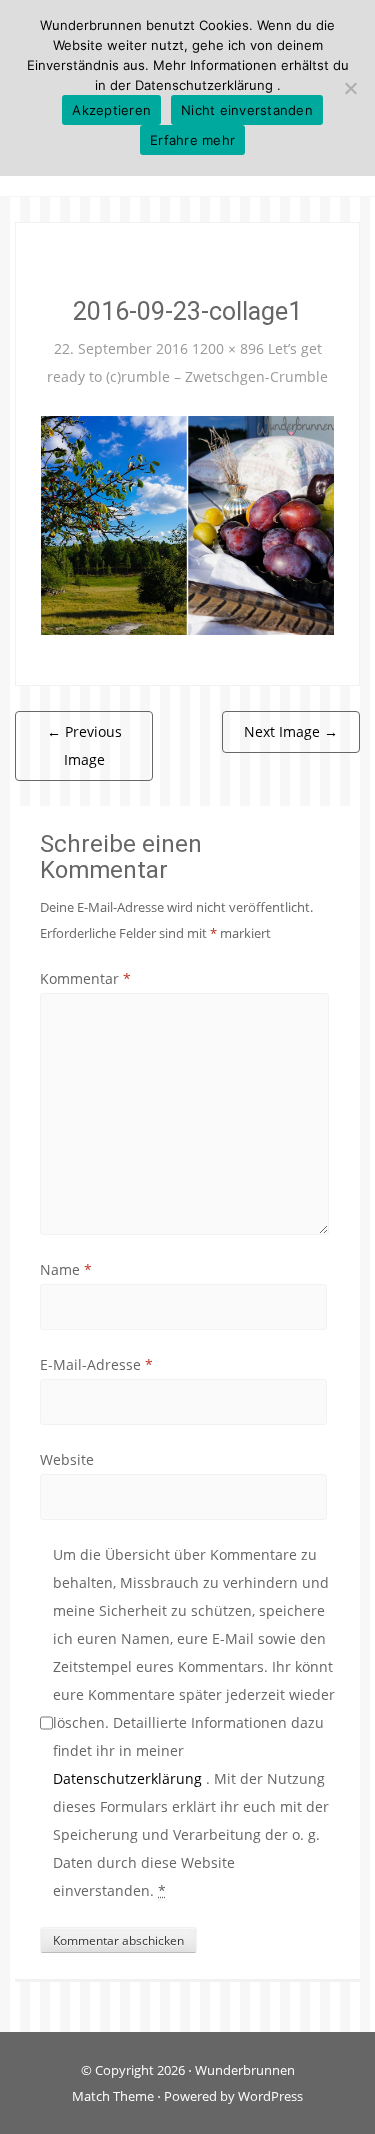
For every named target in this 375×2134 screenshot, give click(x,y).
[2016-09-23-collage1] (187, 523)
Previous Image (84, 745)
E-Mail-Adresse (96, 1364)
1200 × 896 (228, 348)
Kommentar (85, 978)
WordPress (270, 2096)
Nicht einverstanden (247, 110)
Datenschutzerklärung (129, 1778)
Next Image (291, 731)
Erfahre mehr (192, 140)
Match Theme (113, 2096)
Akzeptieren (111, 110)
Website (67, 1459)
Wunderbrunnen (245, 2070)
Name (66, 1269)
